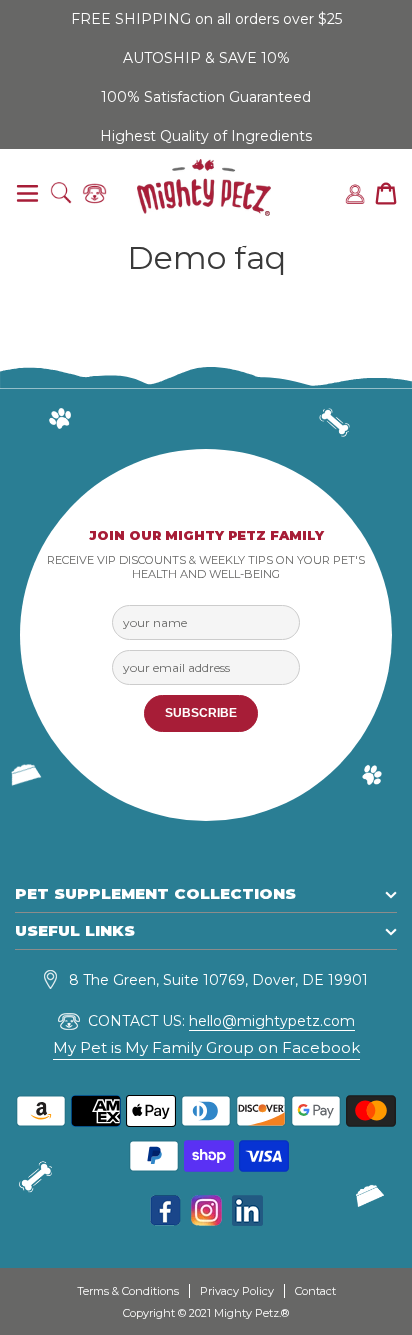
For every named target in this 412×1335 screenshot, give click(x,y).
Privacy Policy (237, 1291)
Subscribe (201, 713)
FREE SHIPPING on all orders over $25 (206, 19)
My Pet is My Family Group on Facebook (206, 1047)
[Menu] (27, 194)
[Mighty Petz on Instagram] (206, 1220)
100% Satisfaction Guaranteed (206, 97)
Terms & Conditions (128, 1291)
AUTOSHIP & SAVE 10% (206, 58)
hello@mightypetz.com (272, 1021)
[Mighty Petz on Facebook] (165, 1220)
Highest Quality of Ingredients (206, 136)
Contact (315, 1291)
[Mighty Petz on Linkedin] (247, 1220)
